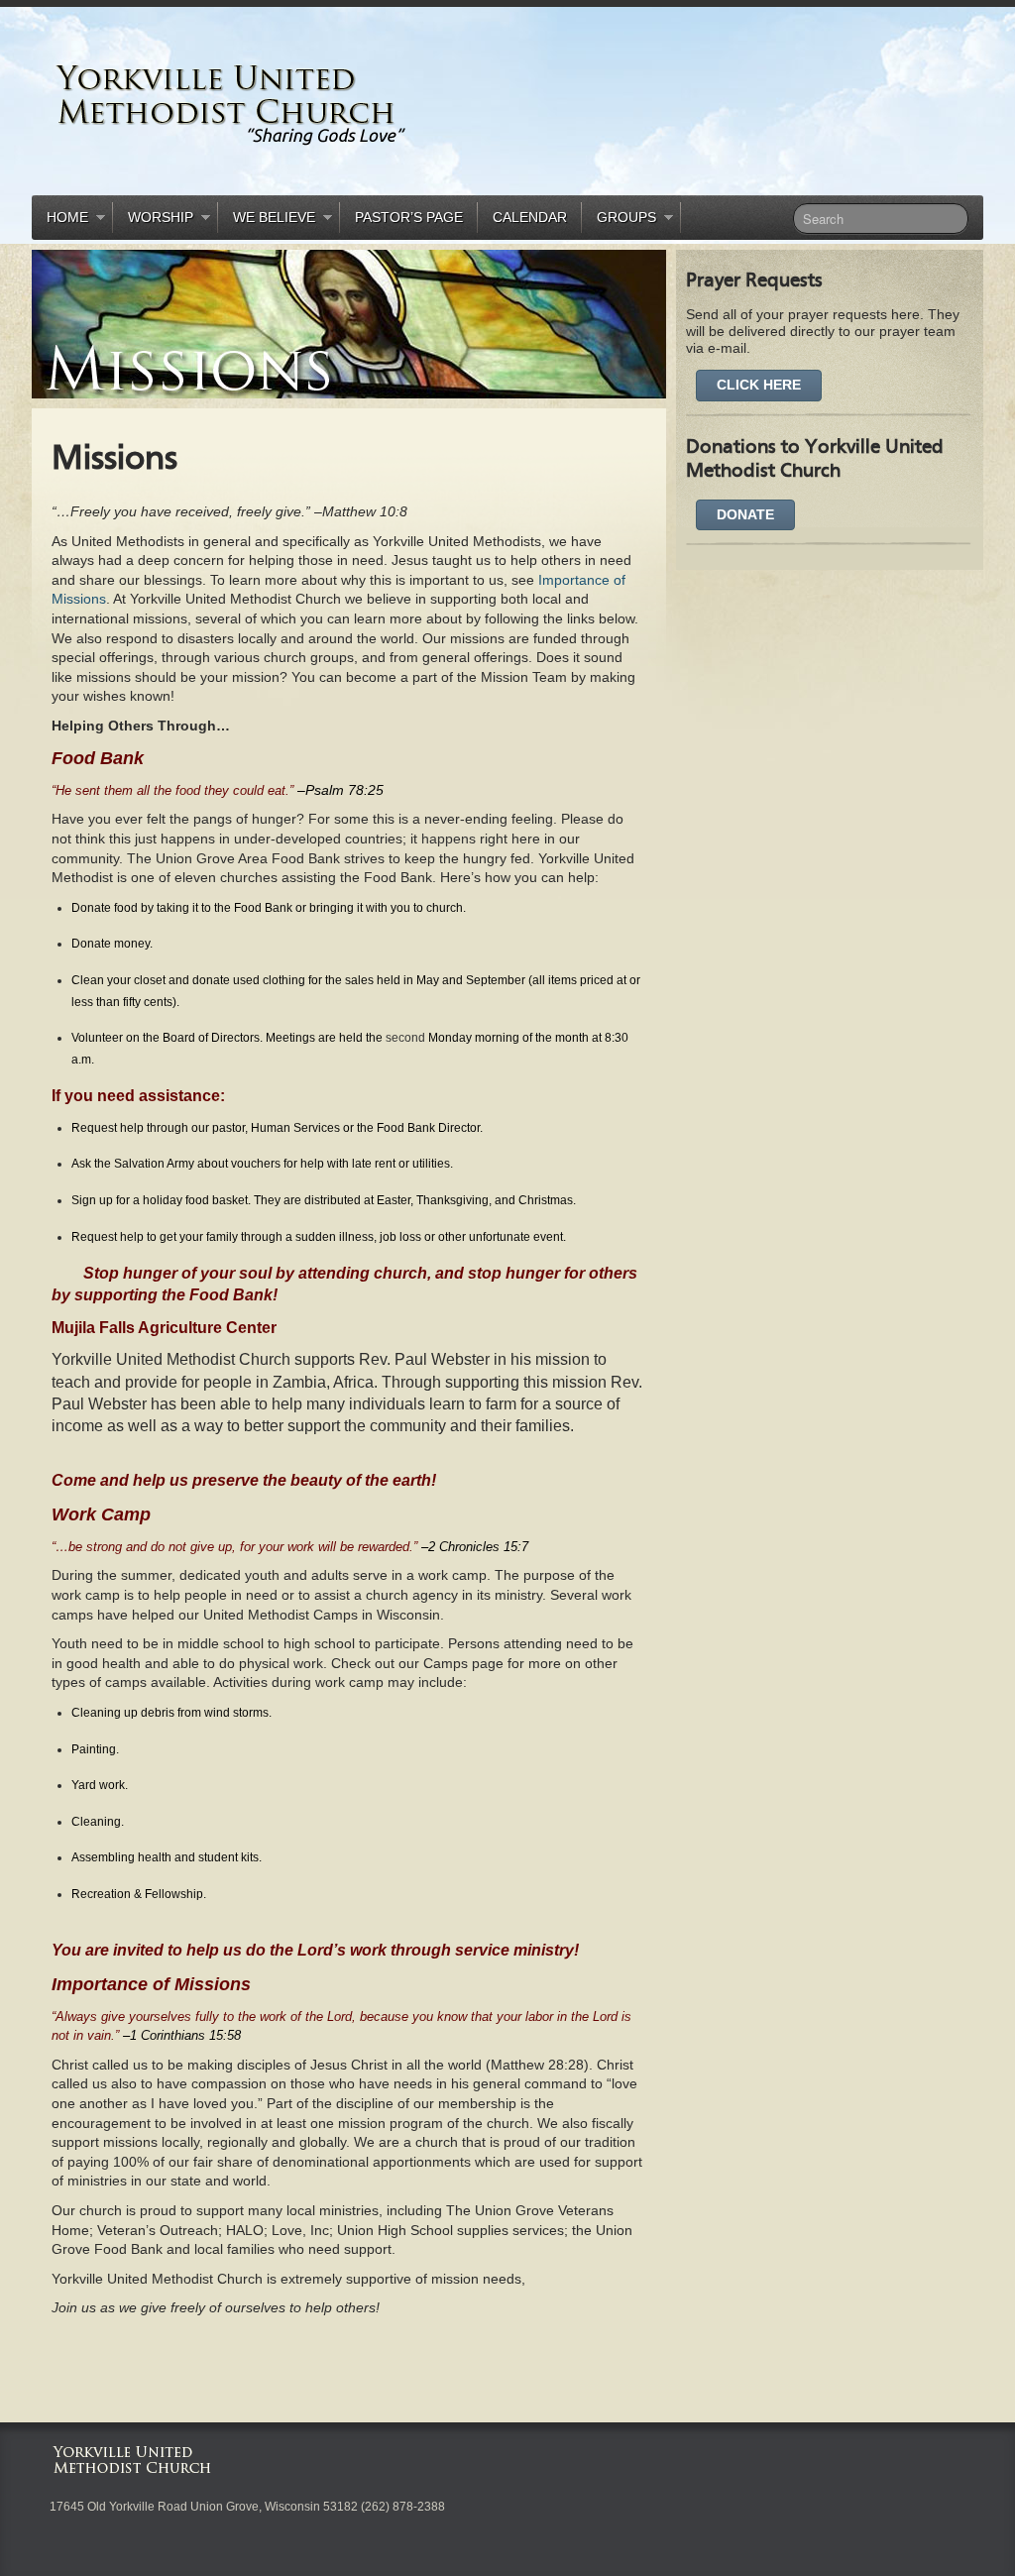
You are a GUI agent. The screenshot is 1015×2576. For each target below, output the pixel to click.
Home (60, 221)
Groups (619, 221)
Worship (153, 221)
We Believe (267, 221)
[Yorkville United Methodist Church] (294, 105)
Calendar (530, 217)
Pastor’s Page (409, 217)
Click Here (759, 385)
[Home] (136, 2459)
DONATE (745, 514)
